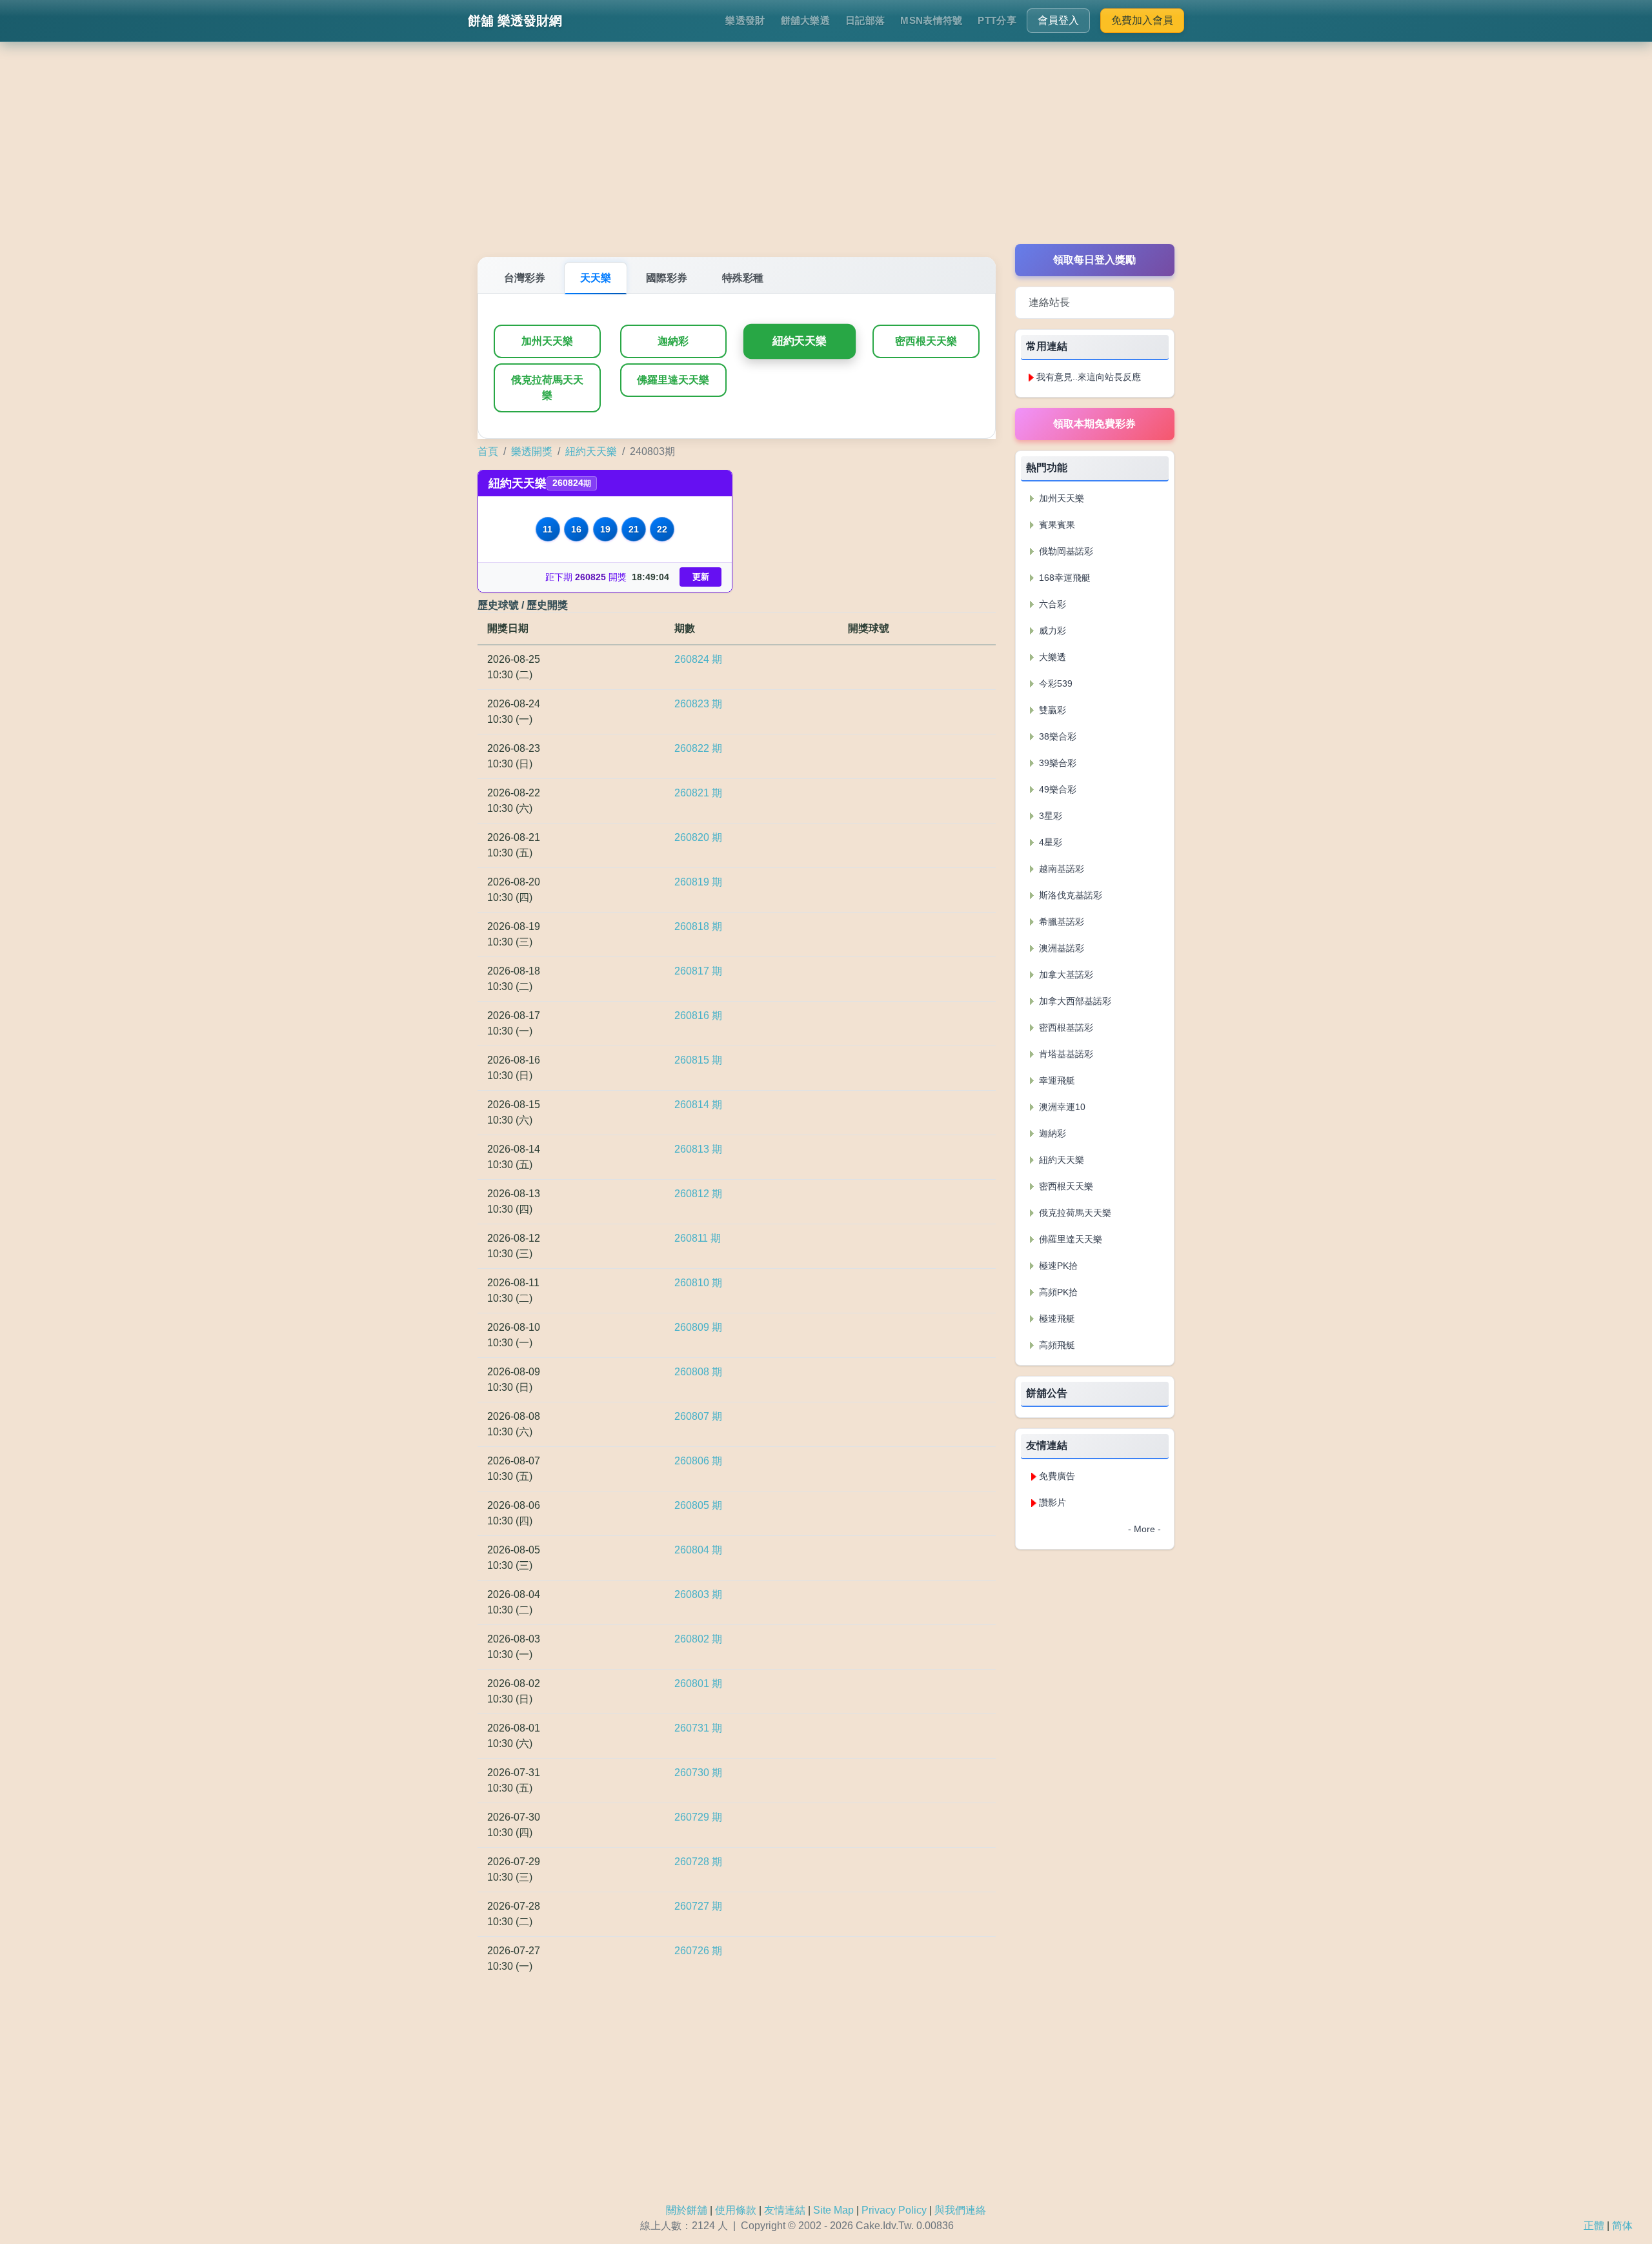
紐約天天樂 (800, 341)
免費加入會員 (1142, 20)
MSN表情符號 (931, 20)
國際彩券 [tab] (667, 278)
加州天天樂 (547, 341)
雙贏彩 (1051, 710)
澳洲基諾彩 (1060, 948)
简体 (1622, 2226)
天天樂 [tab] (596, 278)
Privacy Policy (894, 2210)
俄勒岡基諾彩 (1065, 551)
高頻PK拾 (1057, 1292)
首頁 (488, 451)
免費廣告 (1057, 1476)
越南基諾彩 (1060, 869)
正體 (1594, 2226)
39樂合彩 (1056, 763)
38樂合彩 (1056, 736)
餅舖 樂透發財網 (515, 21)
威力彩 (1051, 631)
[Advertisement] (826, 154)
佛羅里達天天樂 (673, 380)
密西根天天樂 (926, 341)
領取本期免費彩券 (1094, 424)
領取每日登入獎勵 (1094, 260)
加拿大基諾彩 (1065, 975)
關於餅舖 (687, 2210)
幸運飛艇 (1056, 1080)
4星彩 (1049, 842)
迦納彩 (673, 341)
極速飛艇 (1056, 1319)
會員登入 (1058, 20)
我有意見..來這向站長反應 (1089, 377)
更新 (701, 577)
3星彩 (1049, 816)
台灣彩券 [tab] (525, 278)
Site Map (833, 2210)
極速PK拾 (1057, 1266)
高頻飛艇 (1056, 1345)
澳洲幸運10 (1061, 1107)
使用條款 (736, 2210)
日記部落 (865, 20)
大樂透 (1051, 657)
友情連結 (785, 2210)
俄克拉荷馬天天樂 (547, 388)
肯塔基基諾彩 (1065, 1054)
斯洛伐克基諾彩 (1069, 895)
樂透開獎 (532, 451)
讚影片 (1053, 1502)
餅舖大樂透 (806, 20)
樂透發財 (745, 20)
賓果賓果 (1056, 525)
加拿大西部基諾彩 (1074, 1001)
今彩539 (1054, 683)
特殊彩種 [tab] (743, 278)
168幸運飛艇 (1063, 578)
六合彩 (1051, 604)
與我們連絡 (960, 2210)
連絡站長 (1049, 302)
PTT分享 (997, 20)
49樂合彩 (1056, 789)
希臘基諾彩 (1060, 922)
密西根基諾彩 (1065, 1027)
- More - (1144, 1529)
